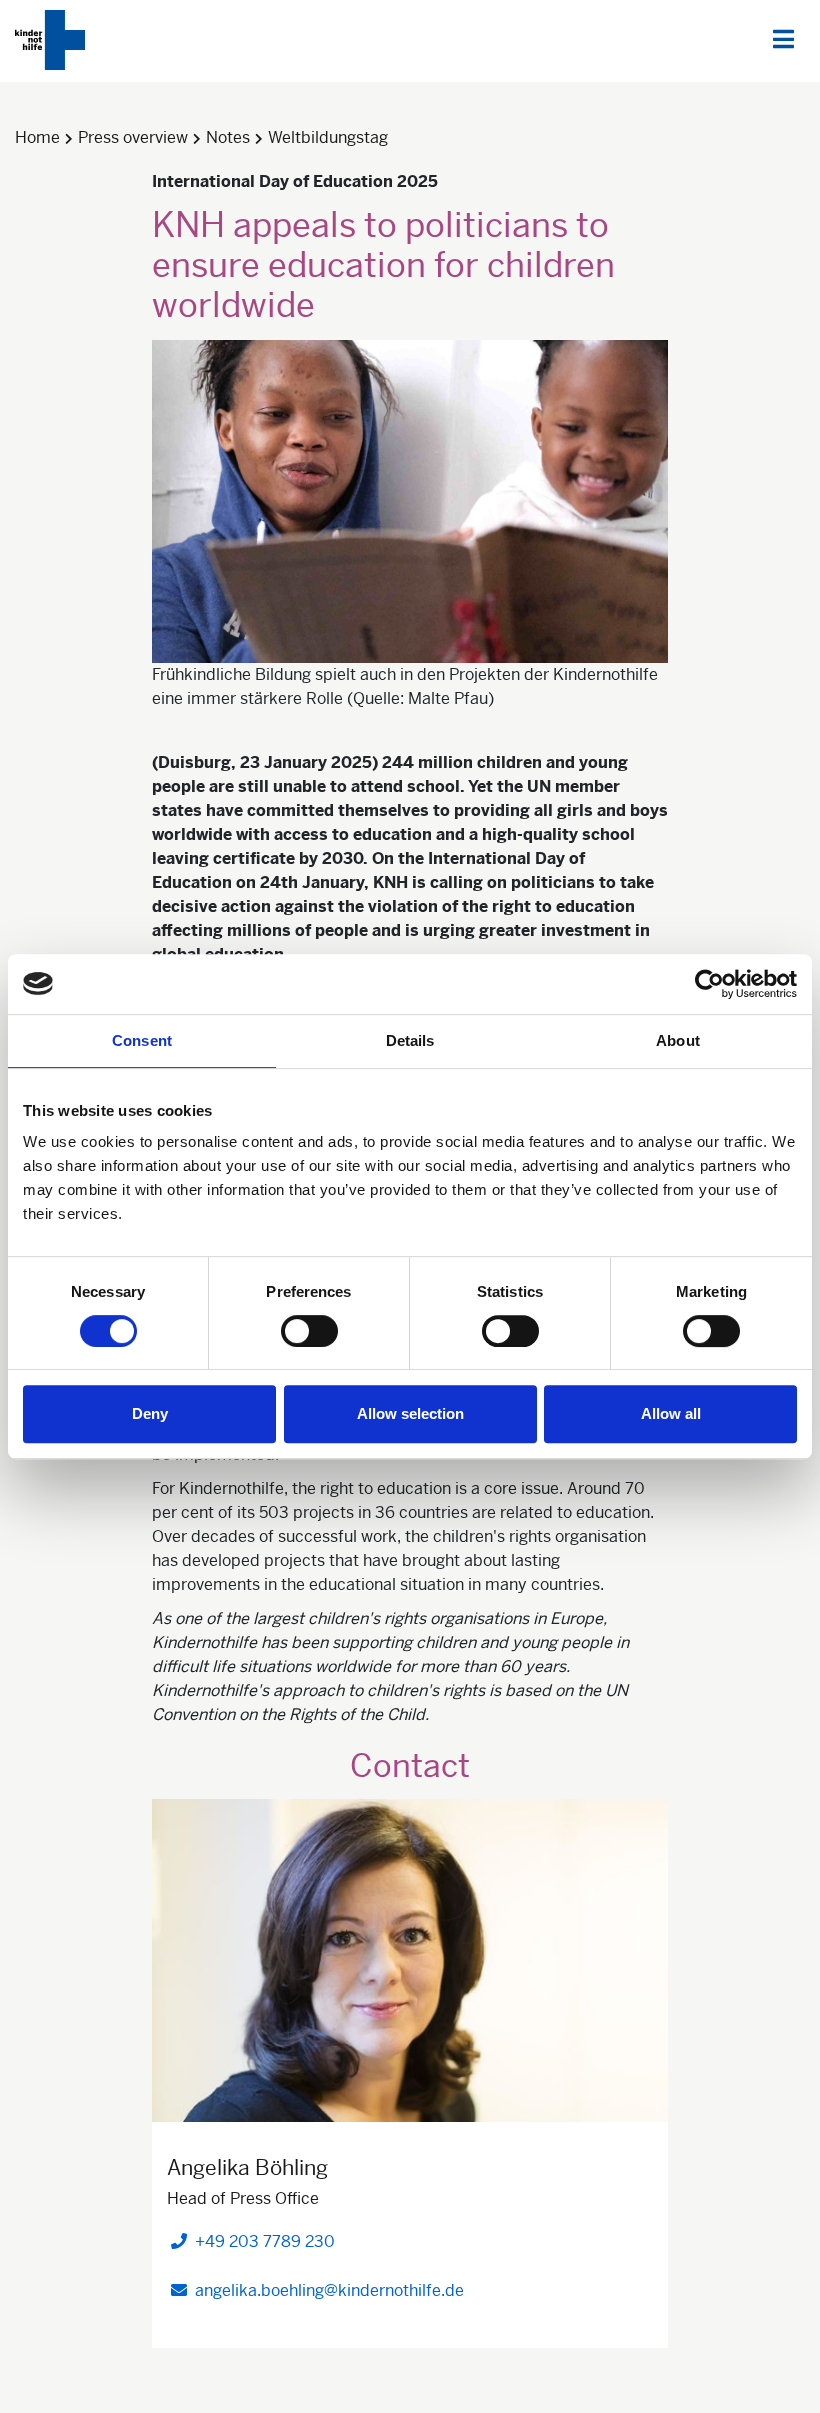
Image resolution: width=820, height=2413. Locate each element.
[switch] (309, 1331)
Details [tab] (410, 1040)
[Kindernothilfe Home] (50, 40)
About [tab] (678, 1040)
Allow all (671, 1413)
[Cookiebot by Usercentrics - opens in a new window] (709, 984)
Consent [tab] (142, 1040)
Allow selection (410, 1413)
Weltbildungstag (328, 137)
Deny (150, 1413)
